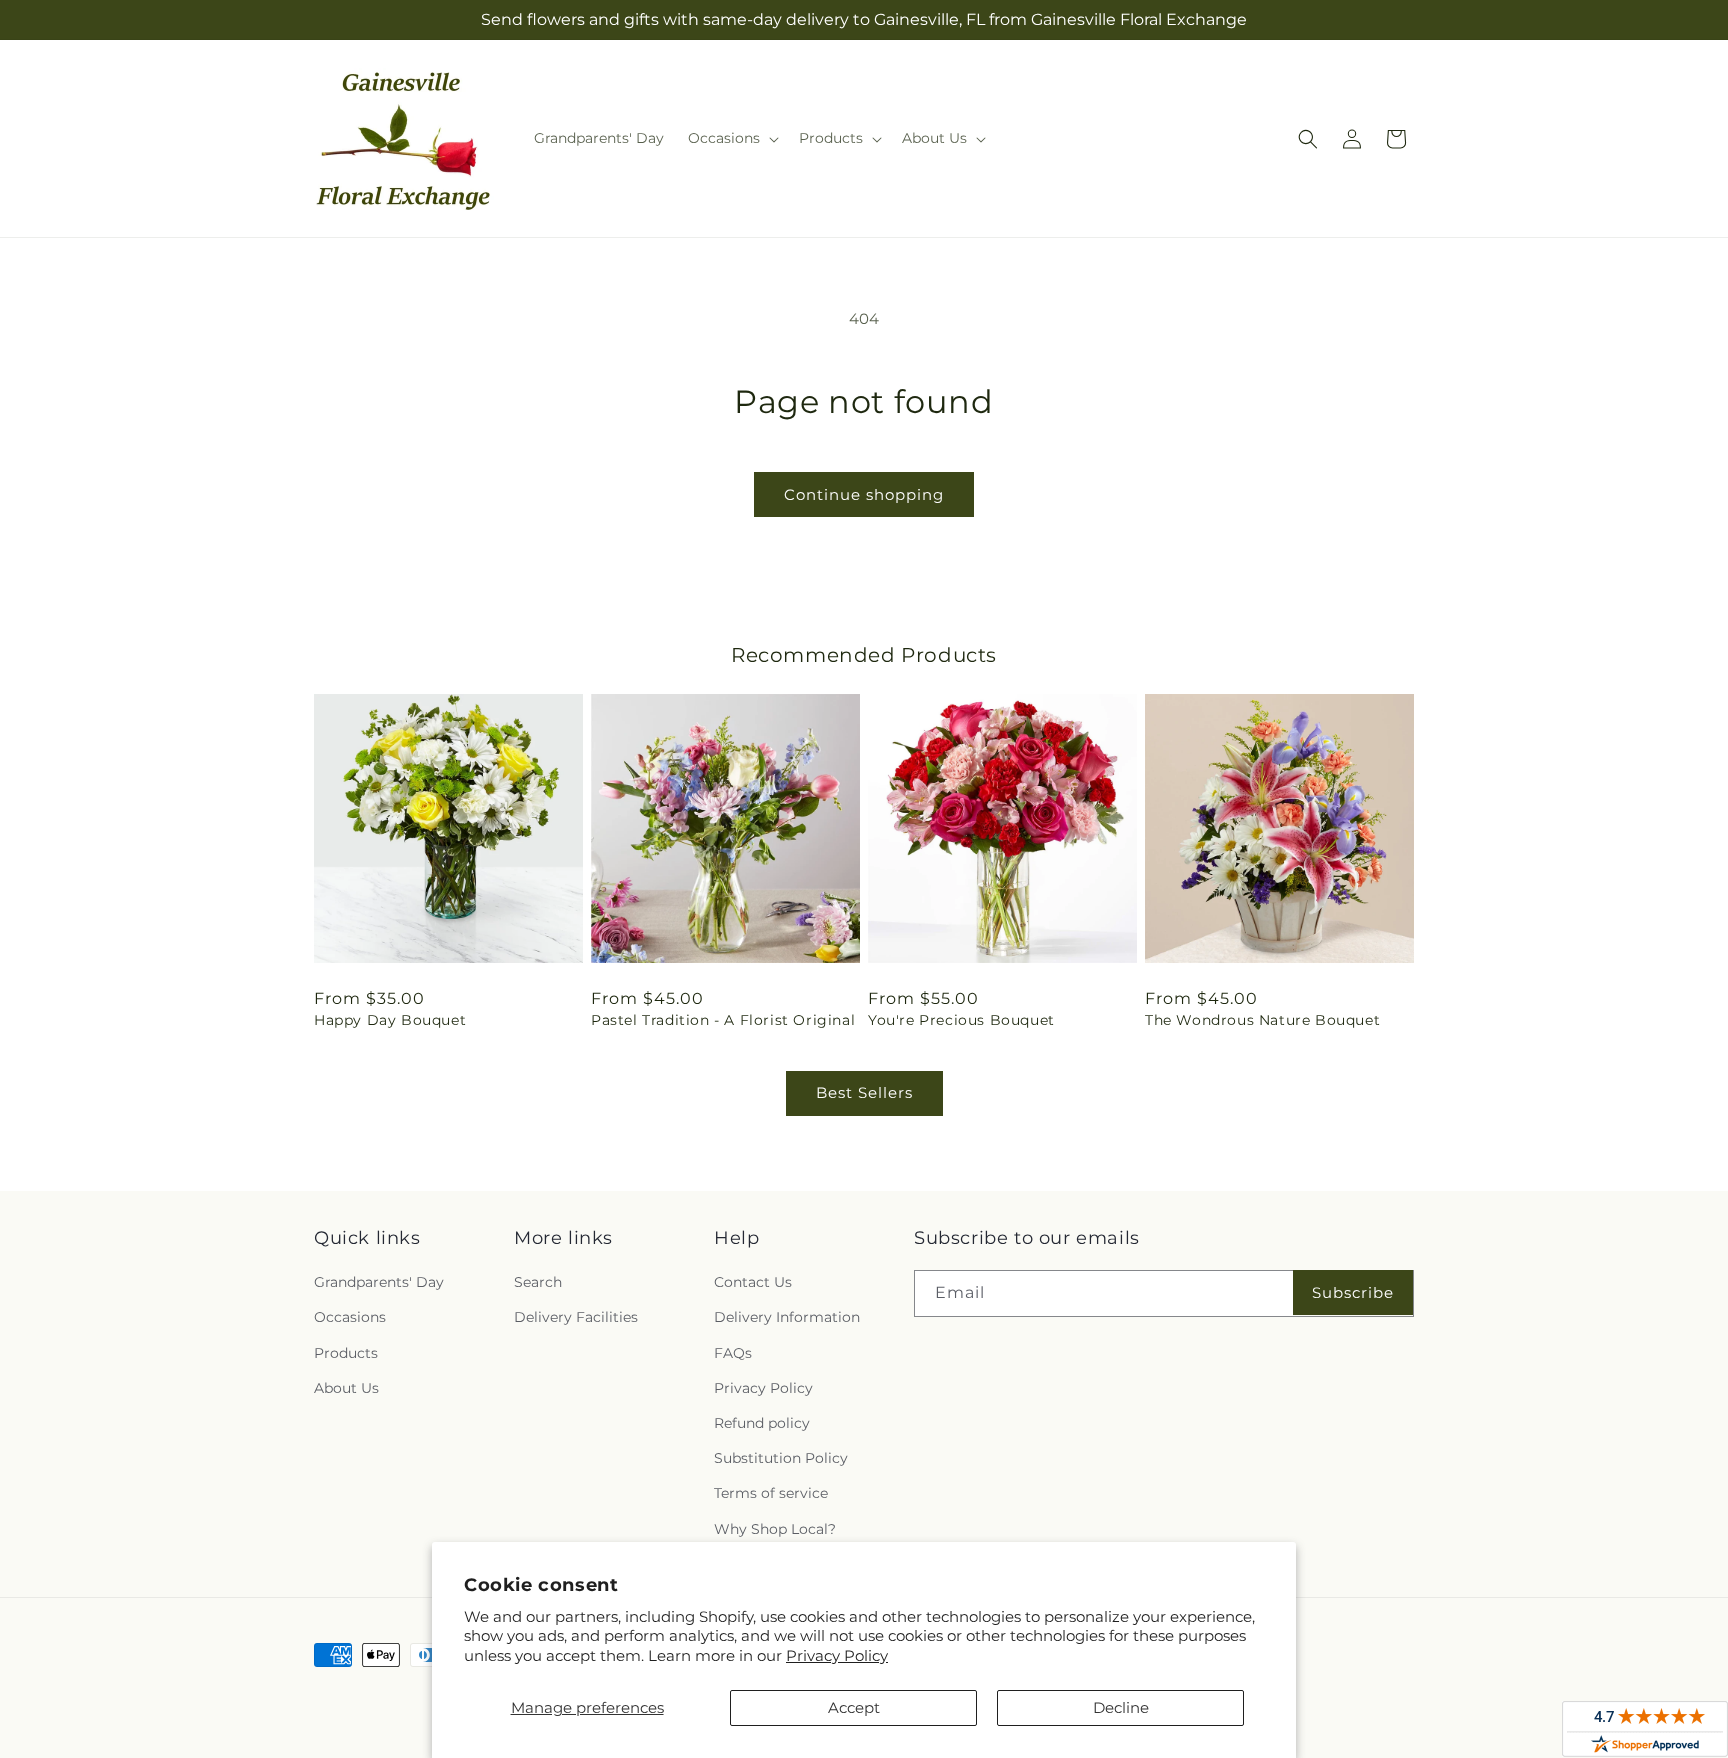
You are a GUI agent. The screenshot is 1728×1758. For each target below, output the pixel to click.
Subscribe (1353, 1292)
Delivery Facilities (576, 1317)
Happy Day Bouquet (390, 1020)
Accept (854, 1707)
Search (538, 1282)
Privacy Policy (837, 1655)
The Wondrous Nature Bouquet (1262, 1020)
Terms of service (771, 1493)
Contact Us (753, 1282)
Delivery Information (787, 1317)
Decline (1121, 1707)
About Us (346, 1388)
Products (346, 1353)
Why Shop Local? (775, 1529)
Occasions (350, 1317)
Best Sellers (864, 1092)
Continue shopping (864, 494)
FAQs (733, 1353)
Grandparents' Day (379, 1282)
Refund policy (762, 1423)
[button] (731, 138)
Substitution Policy (781, 1458)
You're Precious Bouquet (961, 1020)
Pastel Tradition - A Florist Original (723, 1020)
